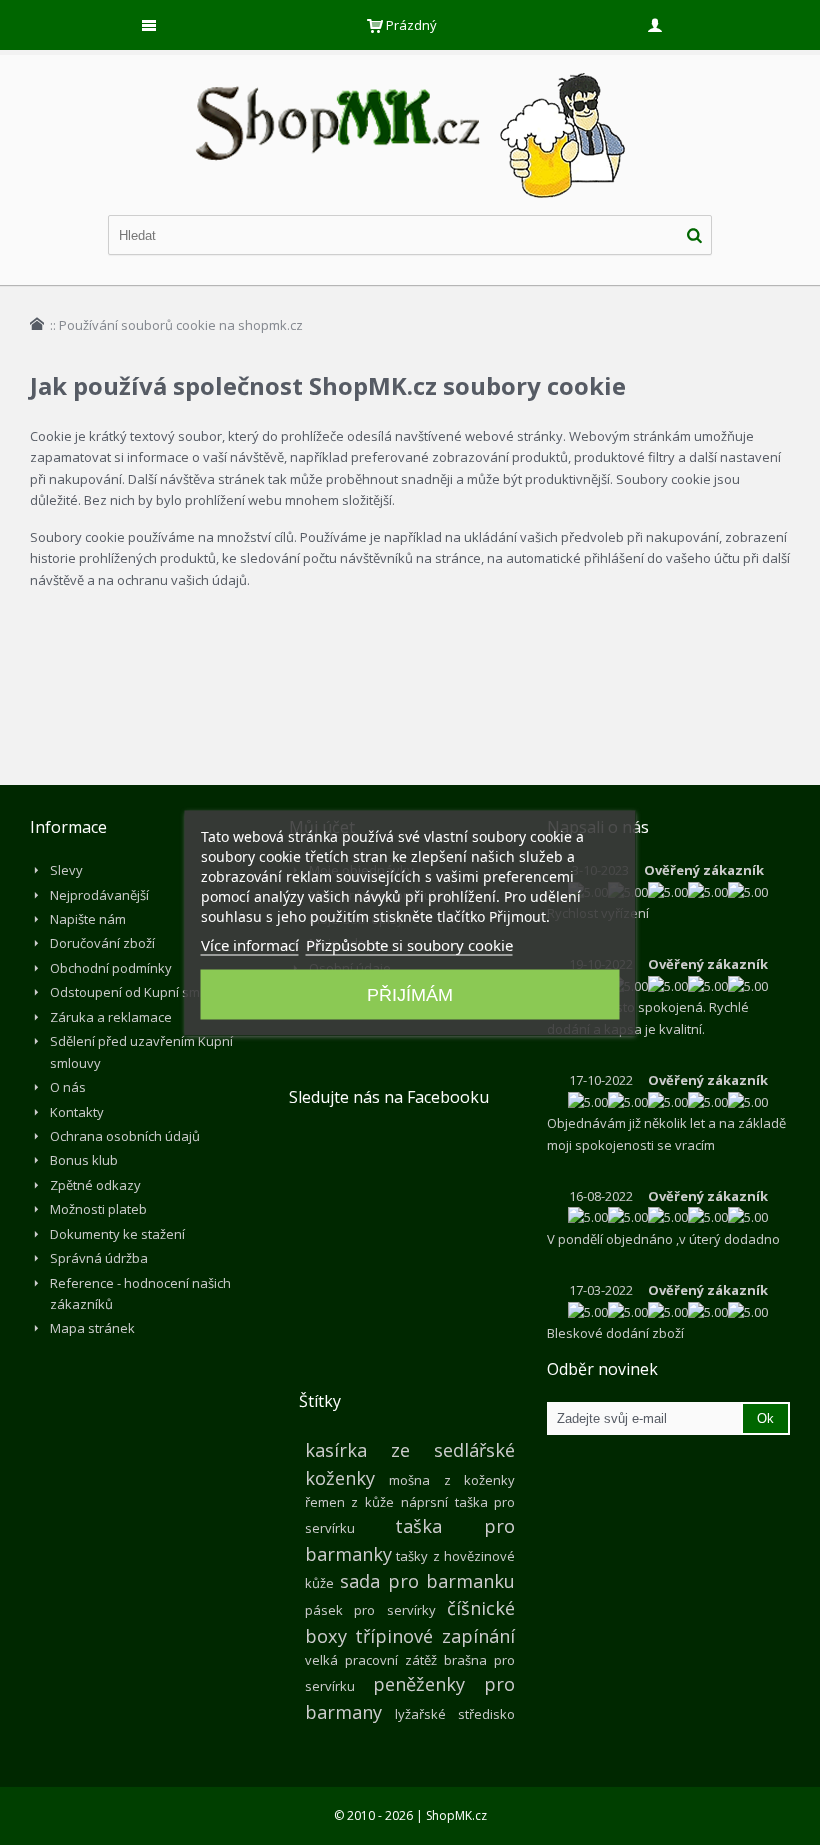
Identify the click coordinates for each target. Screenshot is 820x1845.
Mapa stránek (92, 1328)
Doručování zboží (102, 943)
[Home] (37, 324)
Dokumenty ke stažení (117, 1234)
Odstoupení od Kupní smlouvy (141, 992)
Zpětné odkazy (95, 1185)
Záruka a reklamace (111, 1017)
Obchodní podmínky (111, 968)
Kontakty (77, 1112)
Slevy (66, 870)
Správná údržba (99, 1258)
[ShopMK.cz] (410, 70)
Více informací (250, 944)
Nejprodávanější (99, 895)
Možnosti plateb (98, 1209)
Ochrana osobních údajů (125, 1136)
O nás (68, 1087)
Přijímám (410, 994)
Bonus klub (84, 1160)
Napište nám (88, 919)
